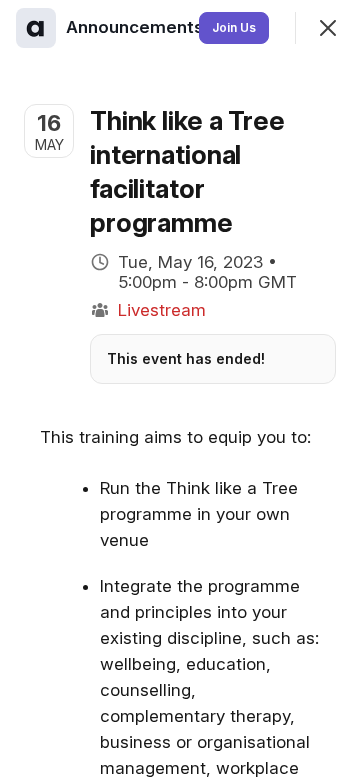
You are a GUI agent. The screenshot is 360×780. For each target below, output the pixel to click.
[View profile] (36, 28)
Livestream (162, 310)
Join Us (234, 27)
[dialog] (180, 390)
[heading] (137, 27)
